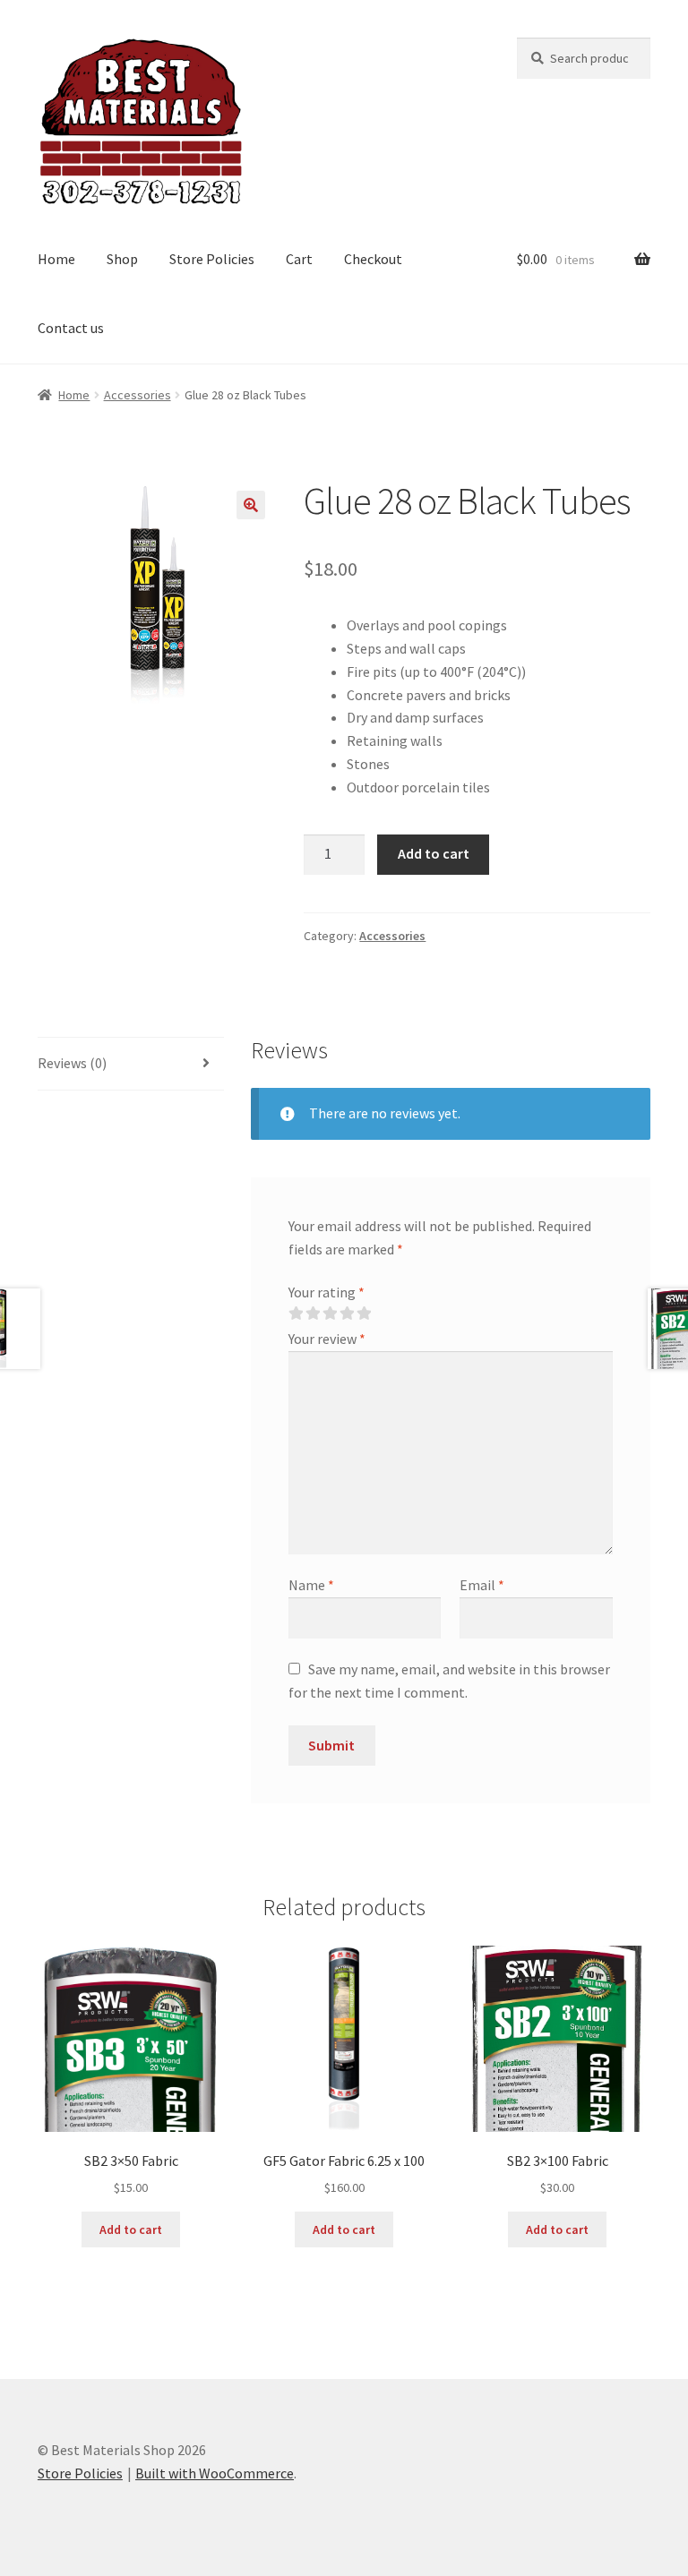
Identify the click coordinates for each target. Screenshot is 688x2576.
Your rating (327, 1292)
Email (482, 1585)
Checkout (373, 259)
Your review (327, 1339)
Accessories (138, 395)
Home (56, 259)
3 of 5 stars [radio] (330, 1314)
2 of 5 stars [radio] (313, 1314)
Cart (299, 259)
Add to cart (434, 853)
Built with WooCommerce (215, 2473)
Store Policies (212, 259)
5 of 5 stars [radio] (364, 1314)
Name (311, 1585)
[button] (251, 505)
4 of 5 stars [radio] (347, 1314)
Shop (122, 259)
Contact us (71, 328)
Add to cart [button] (131, 2229)
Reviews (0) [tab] (72, 1063)
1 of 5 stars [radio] (296, 1314)
